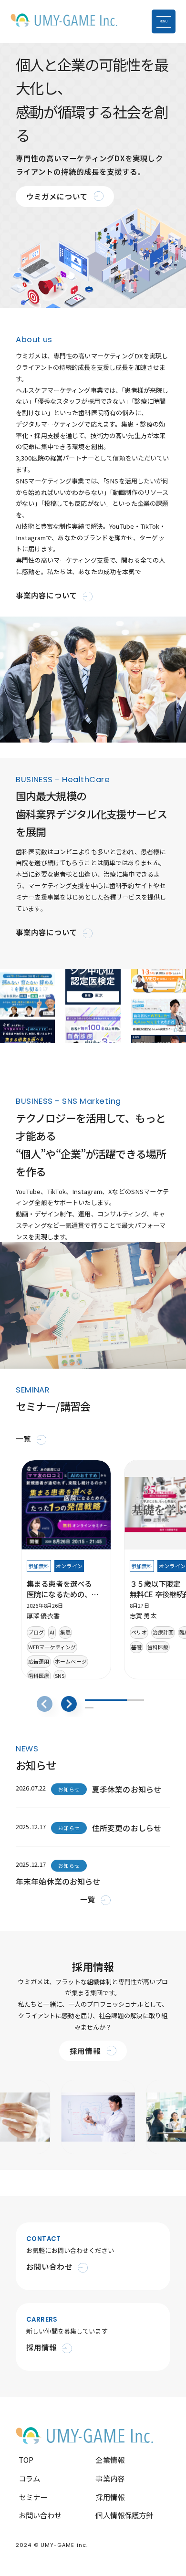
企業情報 (110, 2460)
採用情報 (85, 2051)
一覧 (23, 1438)
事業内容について (46, 595)
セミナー (33, 2497)
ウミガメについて (57, 196)
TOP (26, 2460)
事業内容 (110, 2478)
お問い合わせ (40, 2515)
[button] (69, 1704)
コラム (29, 2478)
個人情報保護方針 (124, 2515)
